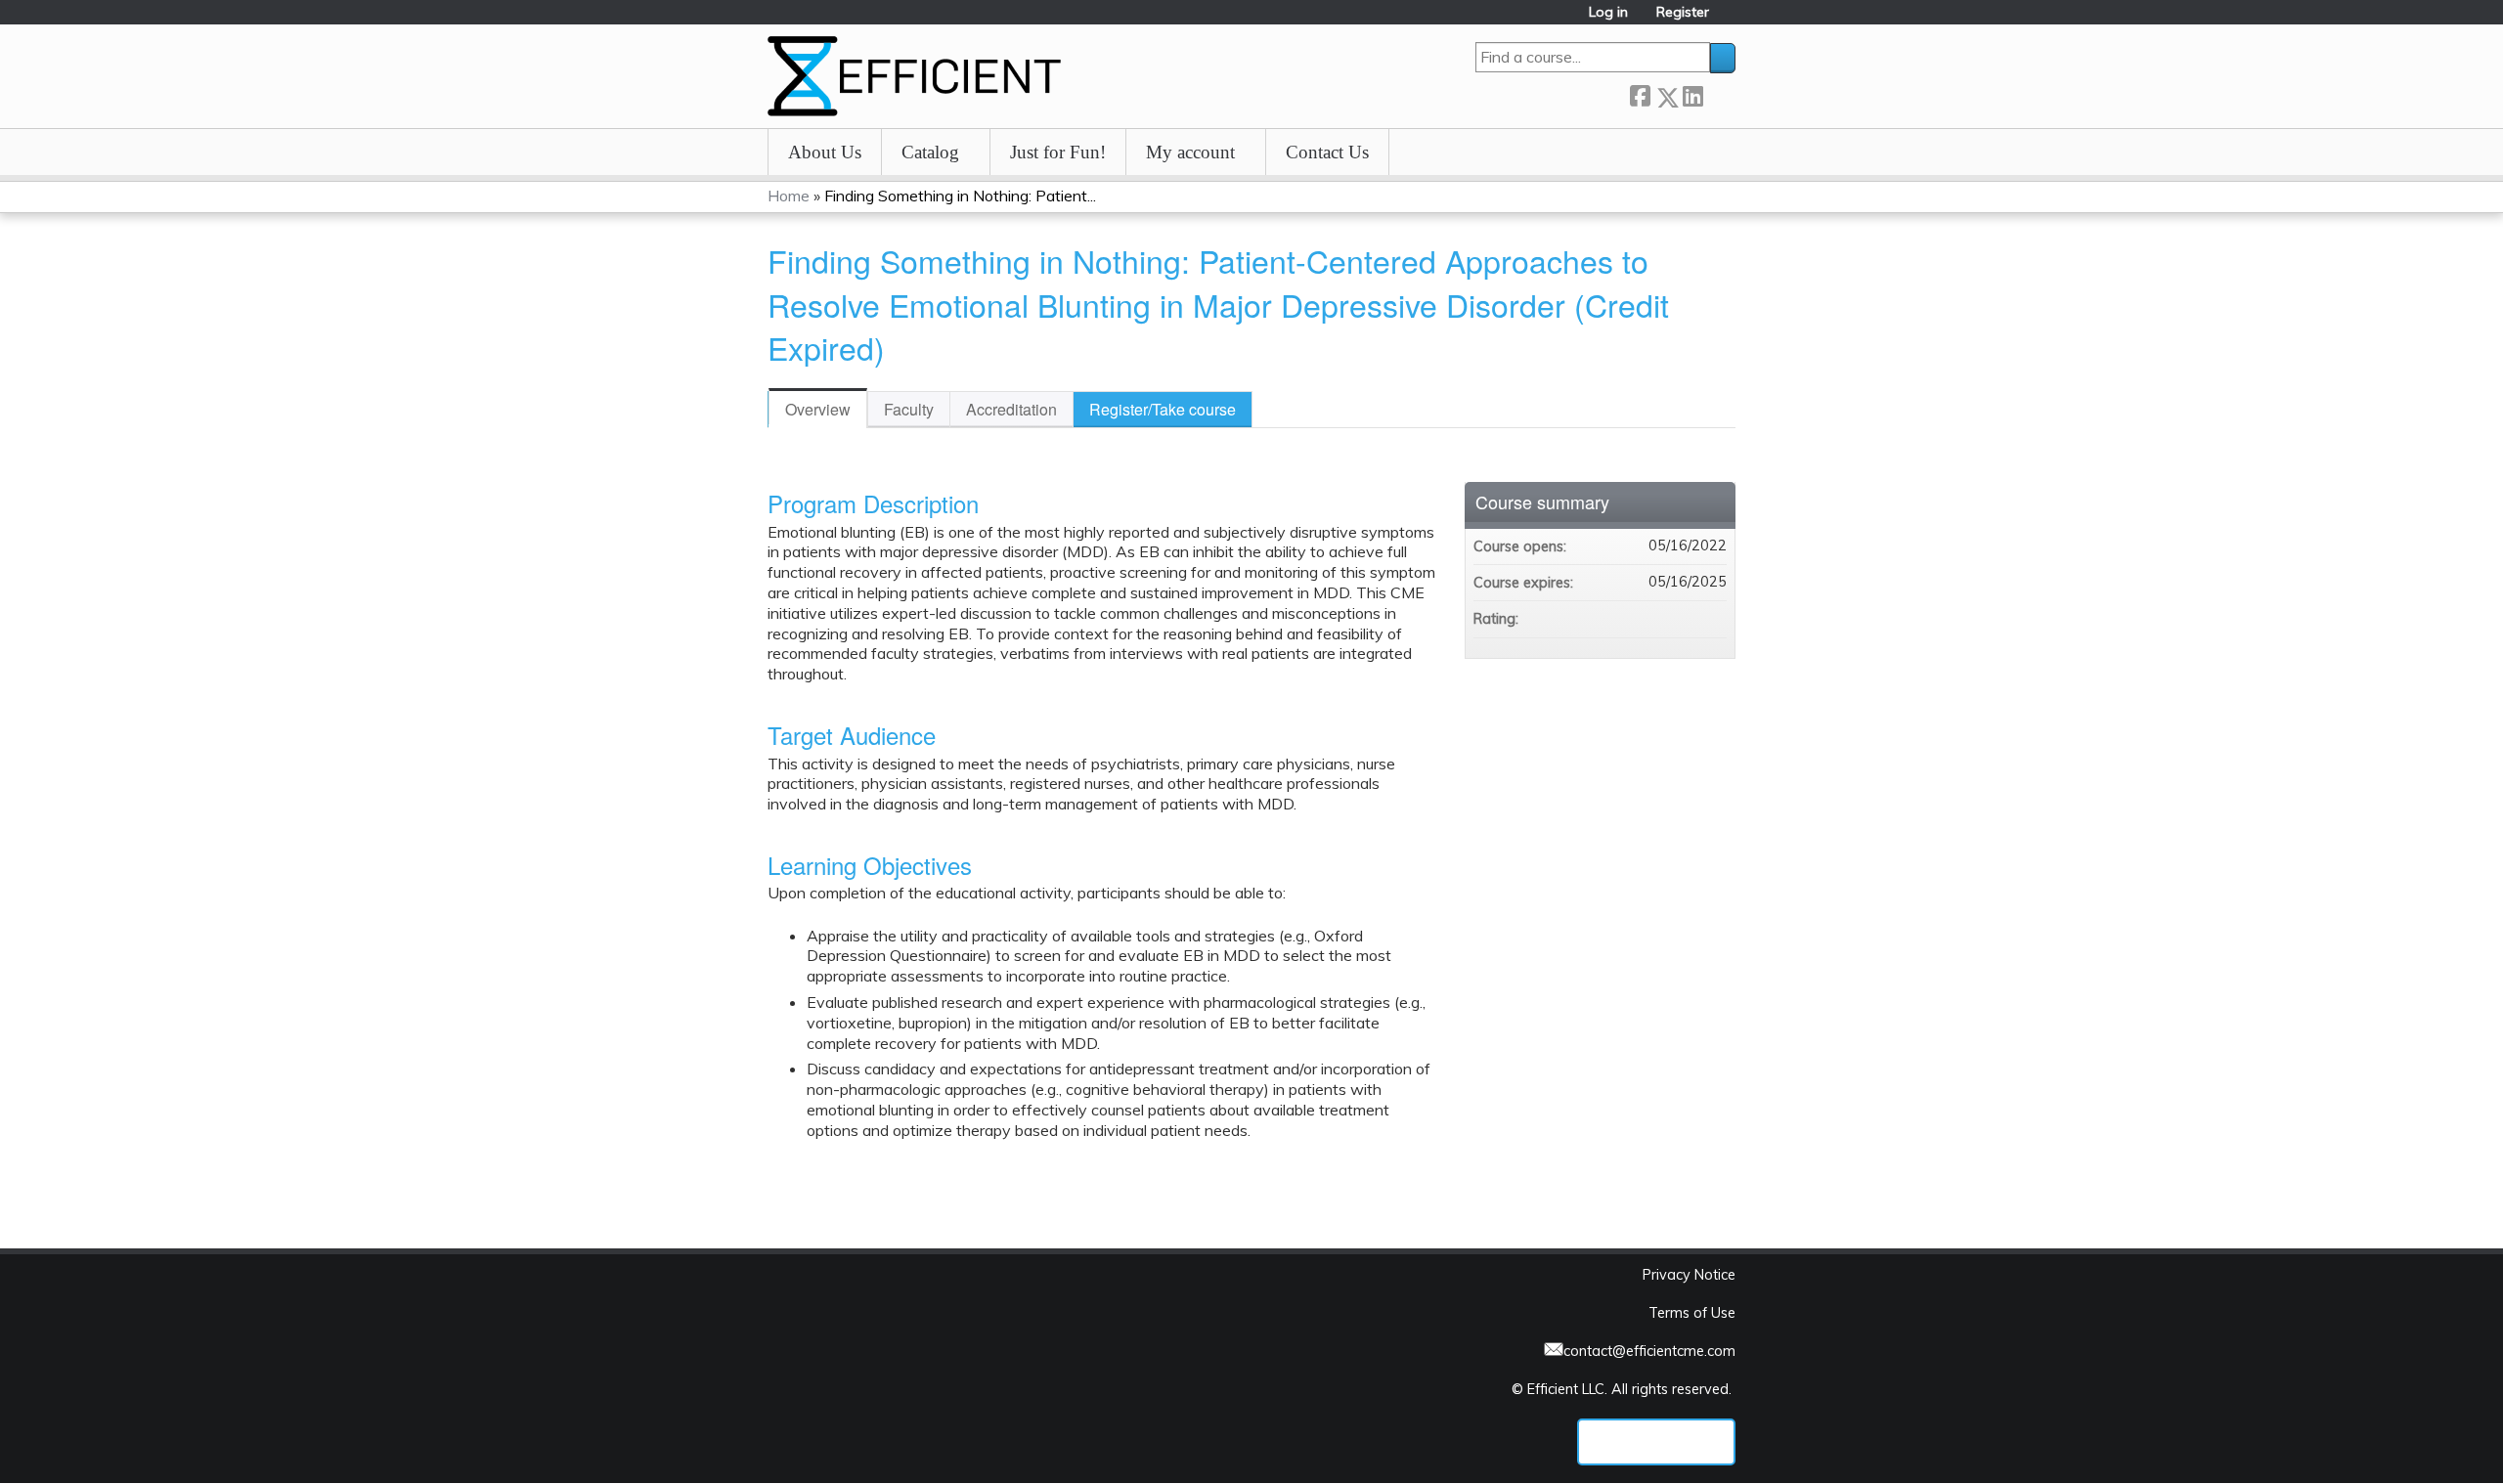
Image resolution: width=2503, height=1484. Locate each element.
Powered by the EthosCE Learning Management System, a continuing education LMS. (1656, 1442)
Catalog (930, 152)
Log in (1608, 12)
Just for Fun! (1058, 152)
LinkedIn (1692, 93)
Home (789, 196)
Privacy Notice (1689, 1275)
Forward (1719, 93)
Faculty (909, 409)
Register (1683, 12)
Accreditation (1011, 409)
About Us (825, 152)
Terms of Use (1692, 1313)
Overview (818, 409)
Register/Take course (1163, 409)
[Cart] (1730, 19)
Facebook (1640, 93)
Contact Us (1327, 152)
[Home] (914, 76)
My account (1190, 152)
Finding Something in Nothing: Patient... (960, 196)
